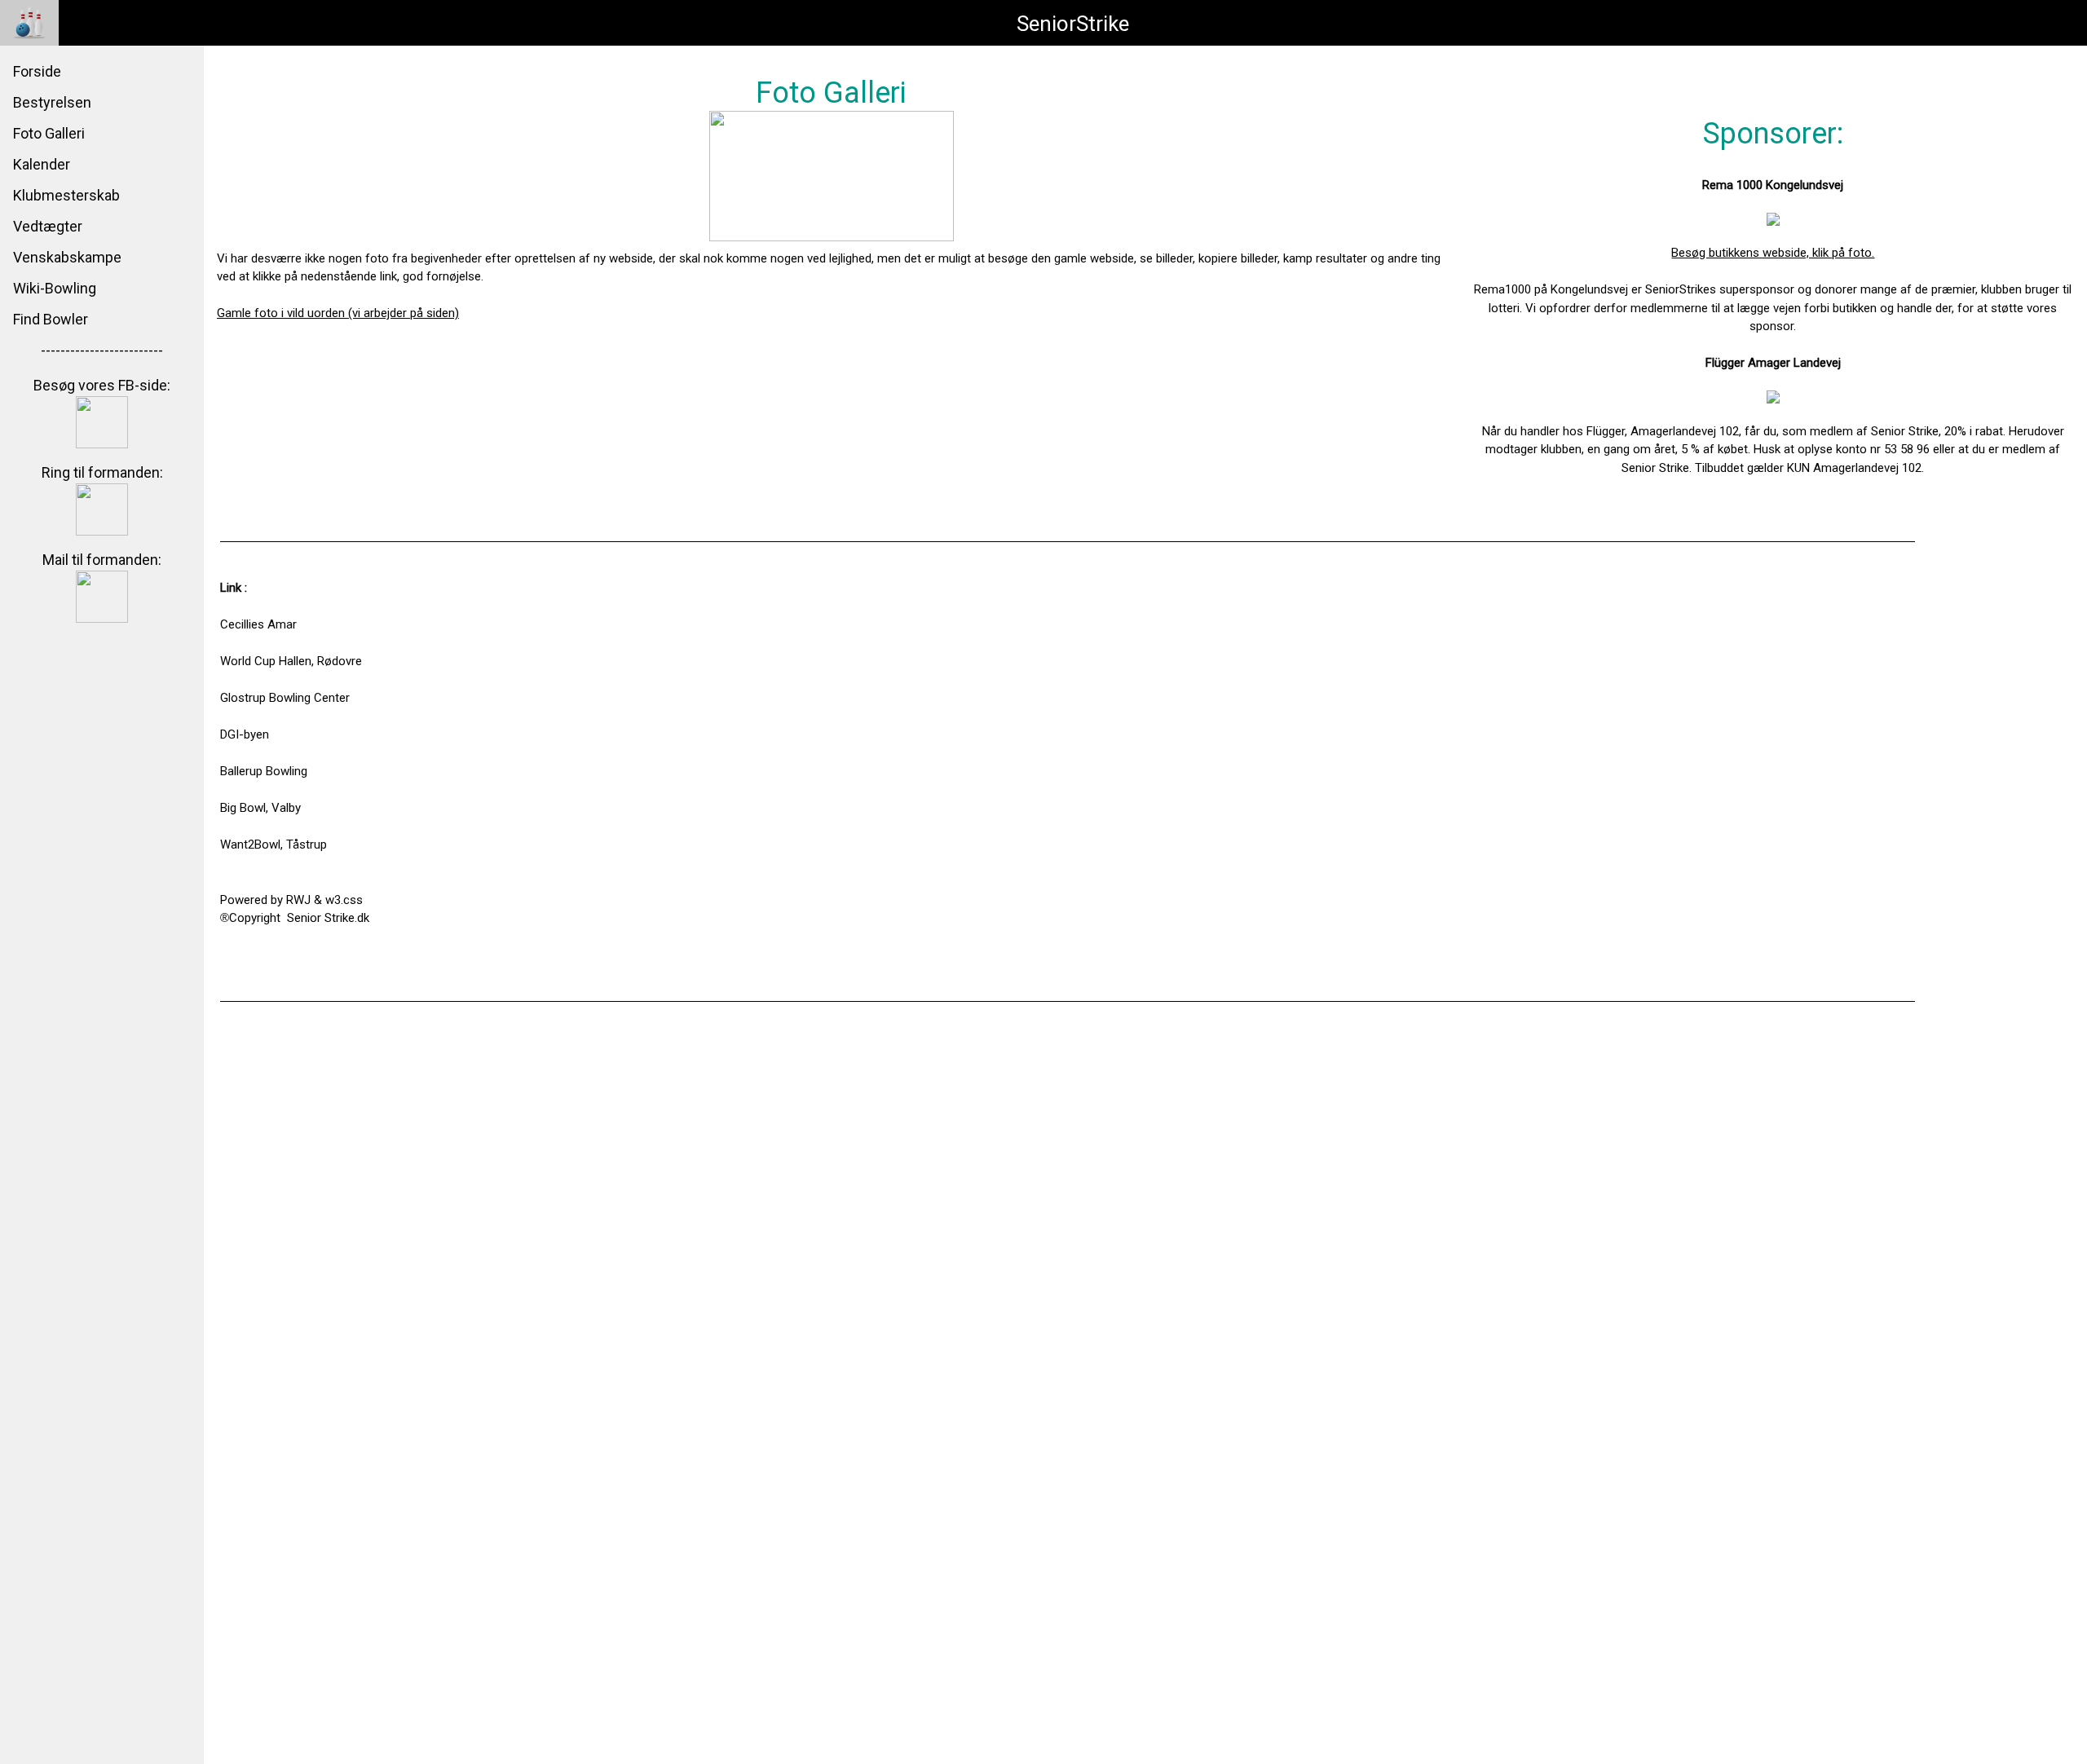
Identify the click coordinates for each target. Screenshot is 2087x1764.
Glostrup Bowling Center (285, 698)
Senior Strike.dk (328, 918)
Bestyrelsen (52, 102)
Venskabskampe (67, 257)
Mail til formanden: (102, 560)
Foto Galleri (49, 133)
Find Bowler (51, 319)
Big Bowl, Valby (260, 808)
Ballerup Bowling (264, 771)
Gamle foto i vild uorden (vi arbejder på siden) (338, 313)
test (231, 973)
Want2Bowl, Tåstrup (274, 845)
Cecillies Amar (258, 624)
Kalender (42, 164)
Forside (37, 71)
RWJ (298, 900)
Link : (234, 588)
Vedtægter (48, 226)
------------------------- (102, 350)
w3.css (344, 900)
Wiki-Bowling (55, 288)
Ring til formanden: (102, 472)
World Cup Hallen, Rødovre (291, 661)
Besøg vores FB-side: (102, 385)
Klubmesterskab (66, 195)
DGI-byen (245, 734)
